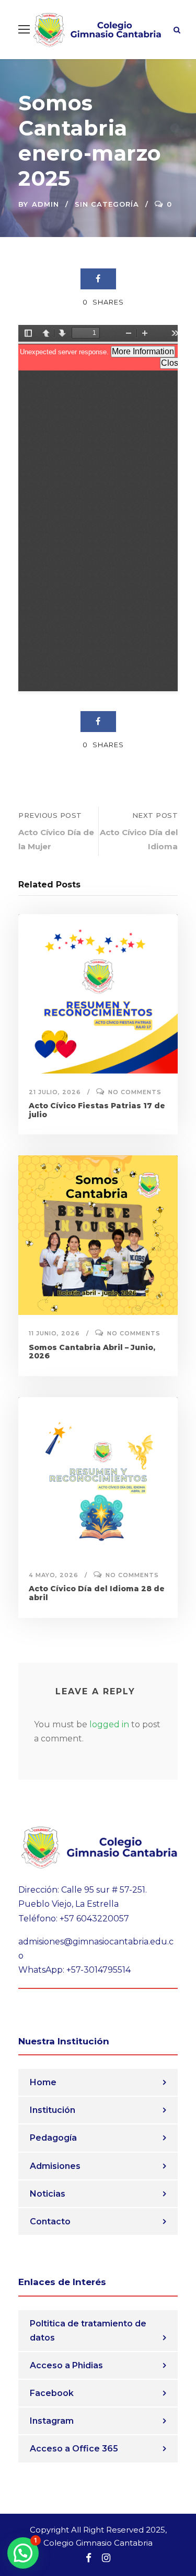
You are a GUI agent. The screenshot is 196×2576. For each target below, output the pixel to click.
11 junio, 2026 (54, 1333)
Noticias (48, 2194)
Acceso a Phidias (66, 2365)
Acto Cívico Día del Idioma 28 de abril (97, 1593)
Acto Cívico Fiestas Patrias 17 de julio (97, 1110)
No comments (135, 1092)
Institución (53, 2110)
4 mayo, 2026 (54, 1575)
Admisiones (55, 2166)
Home (43, 2082)
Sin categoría (107, 204)
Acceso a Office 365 (74, 2449)
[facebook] (89, 2558)
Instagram (52, 2421)
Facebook (52, 2393)
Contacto (50, 2221)
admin (45, 204)
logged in (109, 1724)
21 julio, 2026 (55, 1092)
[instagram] (106, 2558)
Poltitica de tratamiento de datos (88, 2331)
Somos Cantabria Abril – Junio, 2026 (92, 1352)
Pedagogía (53, 2138)
